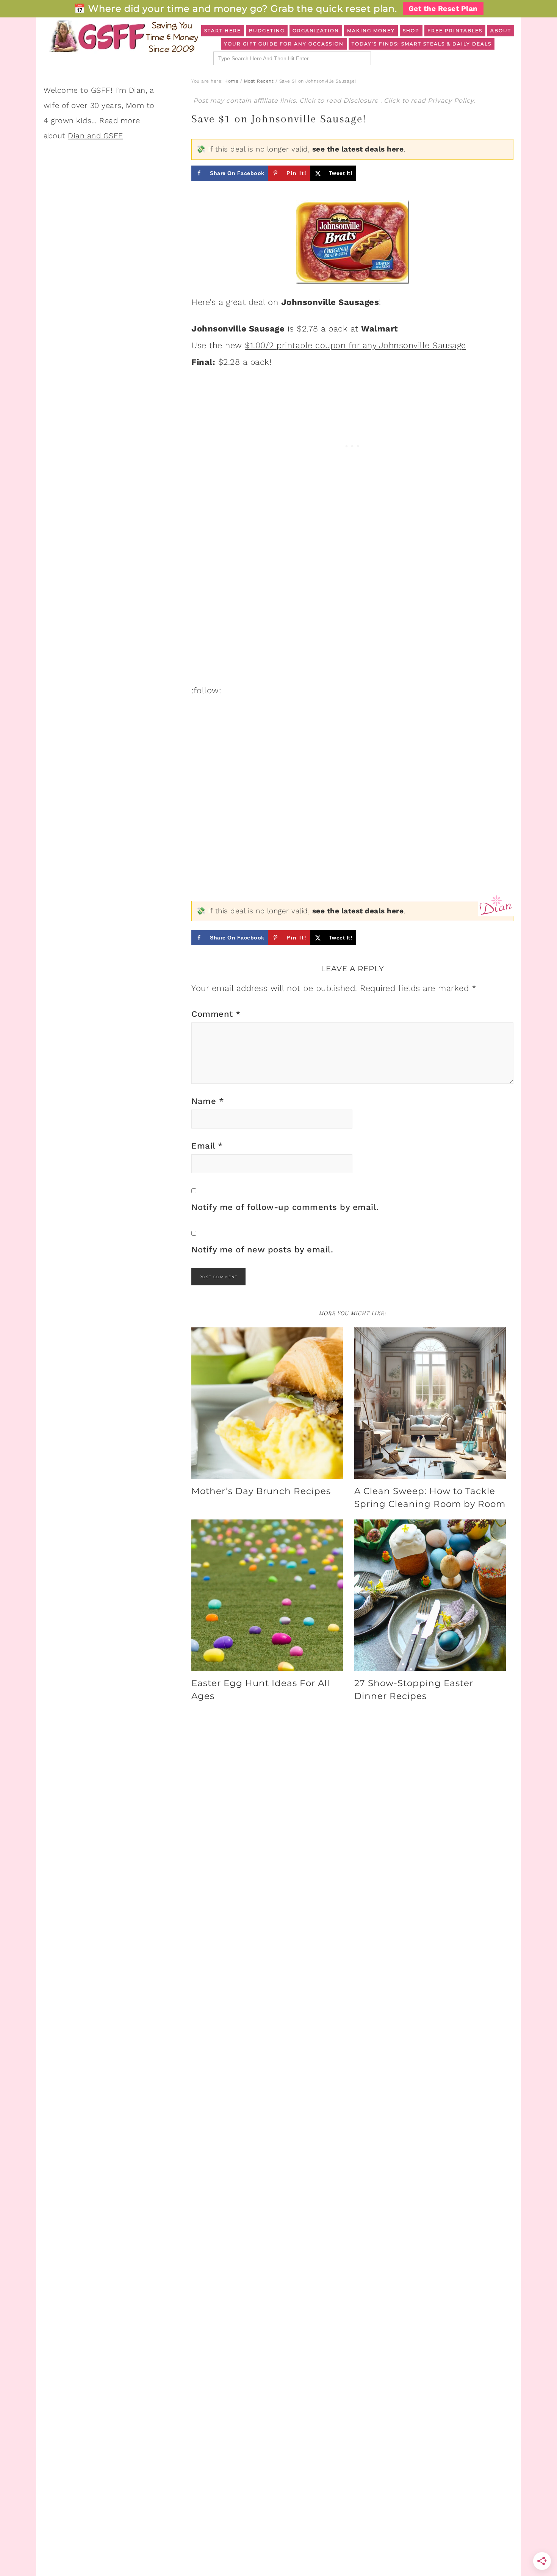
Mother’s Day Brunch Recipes (261, 1491)
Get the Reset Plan (443, 9)
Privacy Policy (451, 101)
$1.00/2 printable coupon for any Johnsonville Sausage (355, 345)
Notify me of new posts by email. (262, 1250)
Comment (216, 1014)
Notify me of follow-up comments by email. (285, 1207)
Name (208, 1101)
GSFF (123, 36)
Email (207, 1146)
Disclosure (362, 101)
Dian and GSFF (95, 136)
